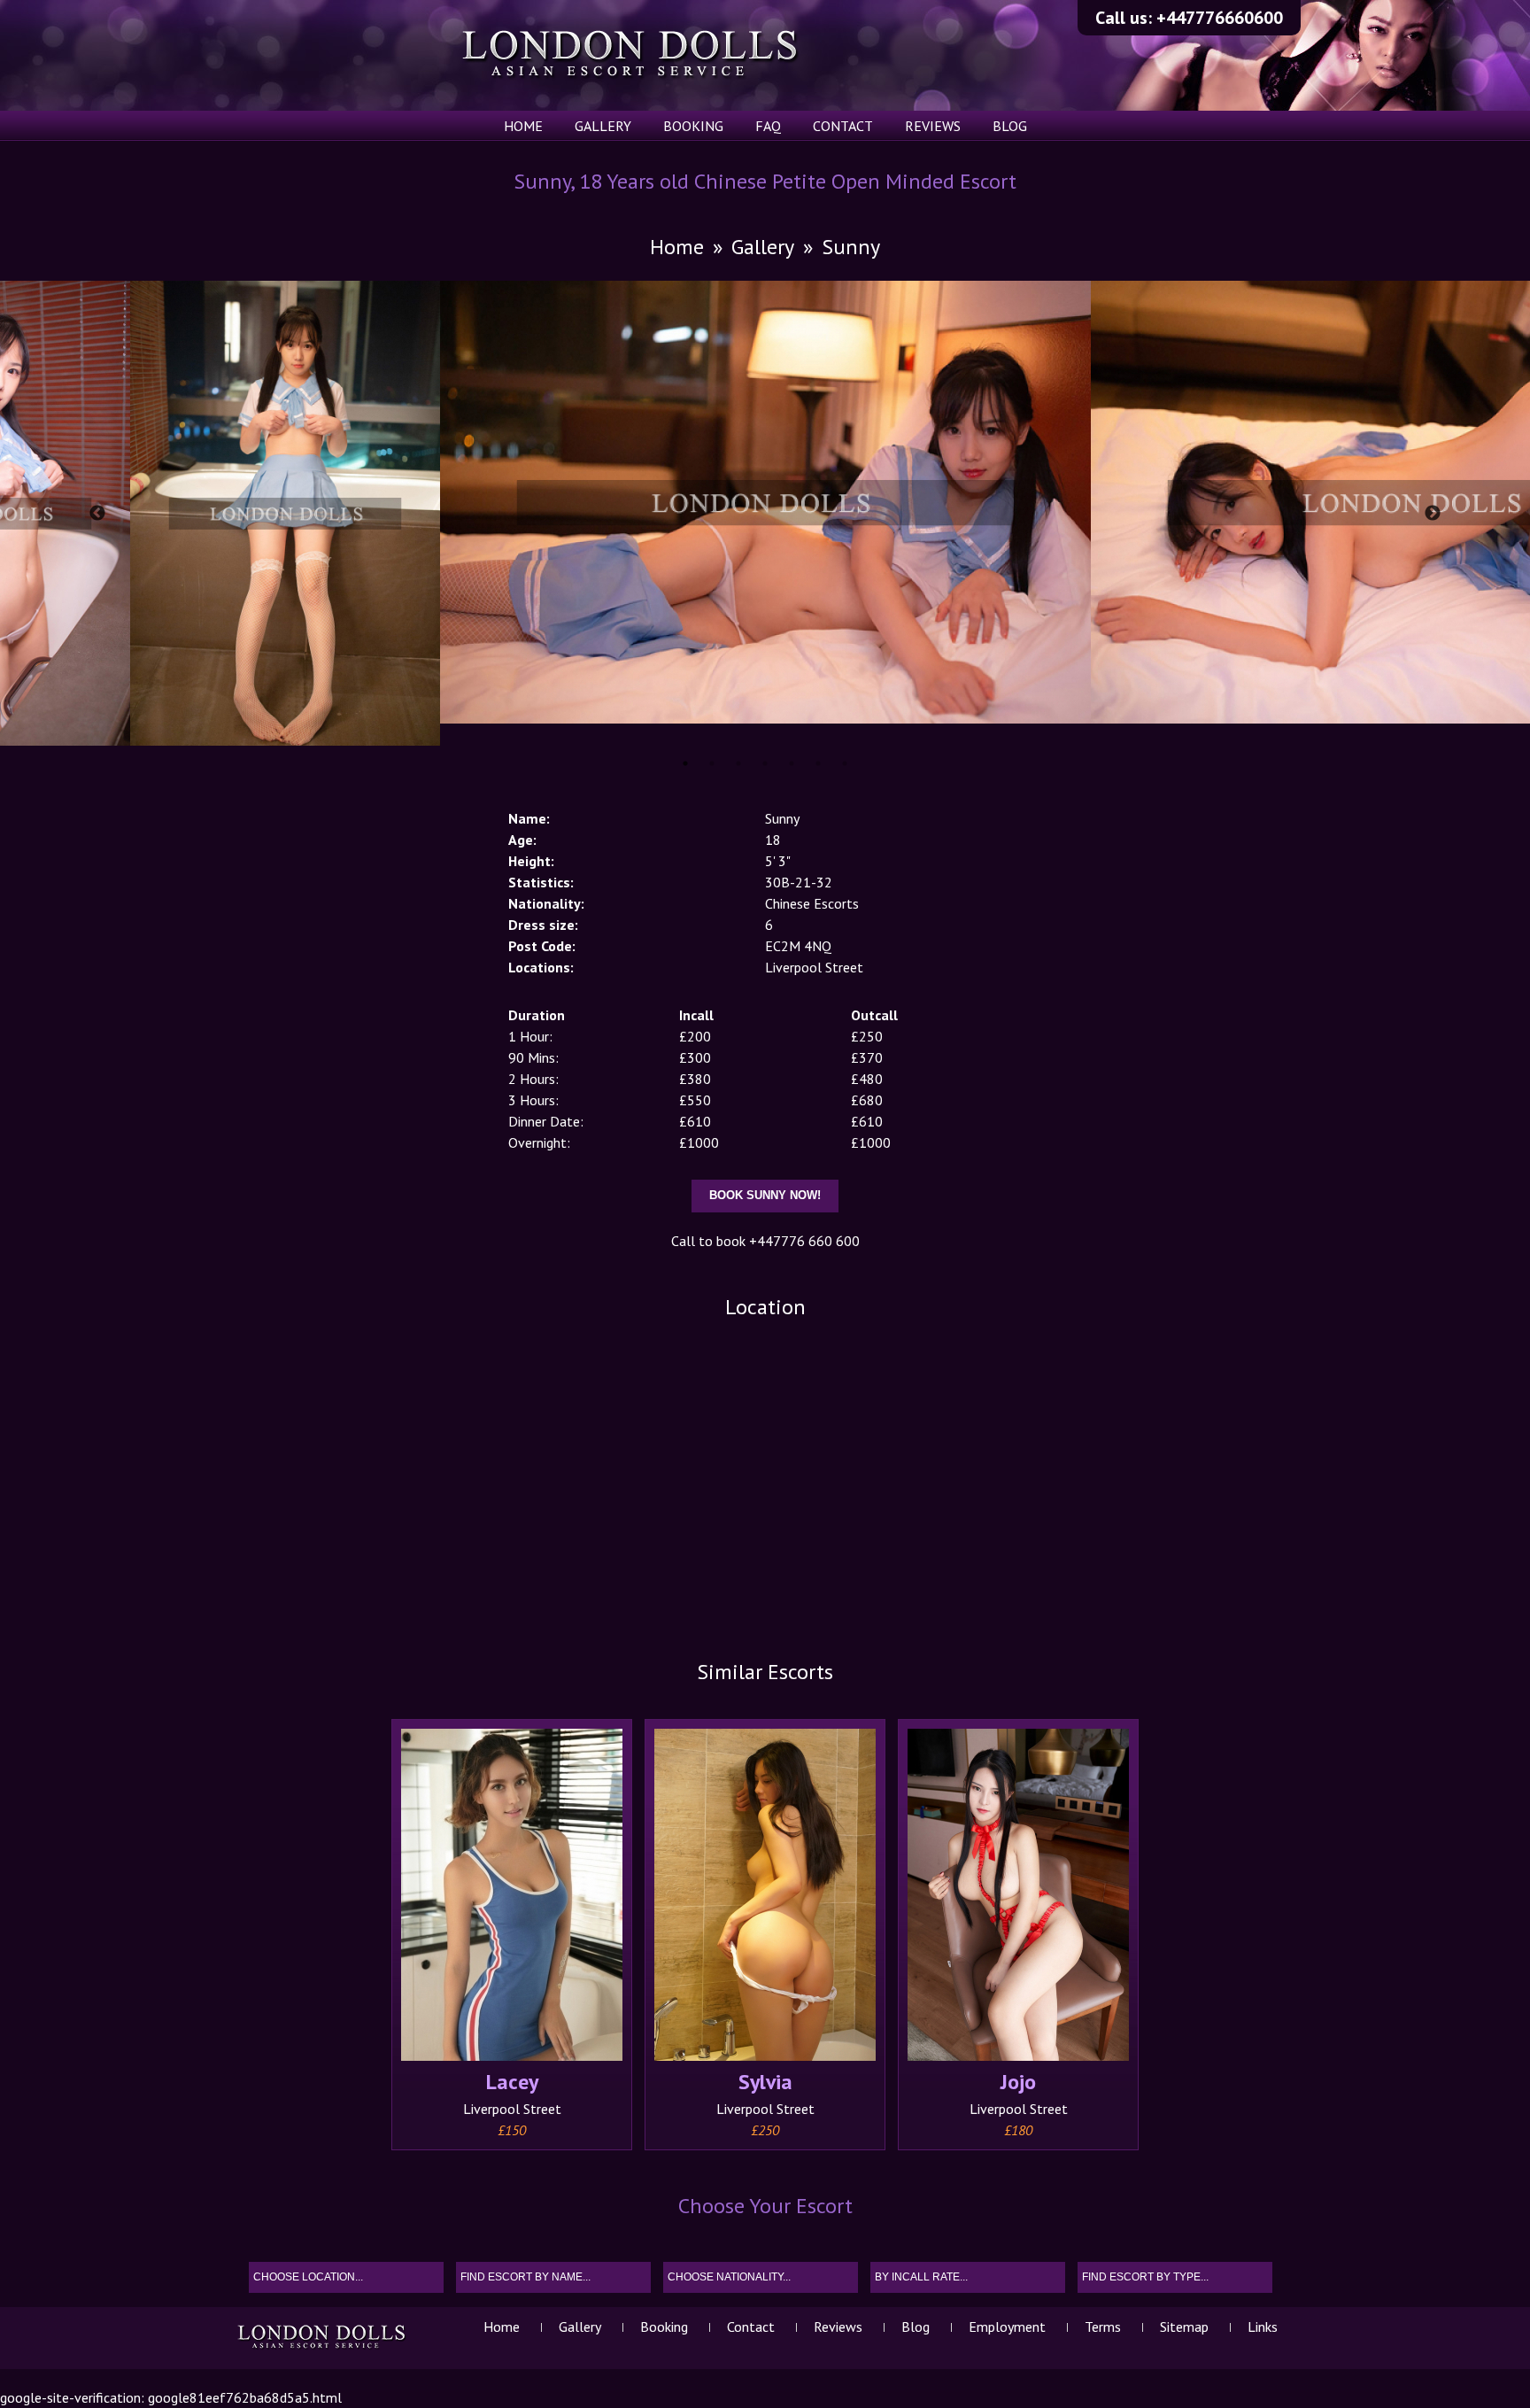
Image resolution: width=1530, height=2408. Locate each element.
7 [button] (845, 763)
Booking (693, 126)
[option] (765, 502)
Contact (843, 126)
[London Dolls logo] (323, 2348)
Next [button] (1433, 514)
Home (523, 126)
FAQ (768, 126)
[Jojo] (1018, 1897)
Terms (1103, 2327)
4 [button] (765, 763)
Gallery (603, 126)
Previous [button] (97, 514)
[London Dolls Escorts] (631, 55)
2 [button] (712, 763)
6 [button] (818, 763)
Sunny (851, 247)
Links (1263, 2327)
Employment (1007, 2327)
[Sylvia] (765, 1897)
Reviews (933, 126)
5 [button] (792, 763)
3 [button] (738, 763)
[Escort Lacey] (512, 1897)
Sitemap (1184, 2327)
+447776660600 (1220, 18)
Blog (1010, 126)
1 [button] (685, 763)
